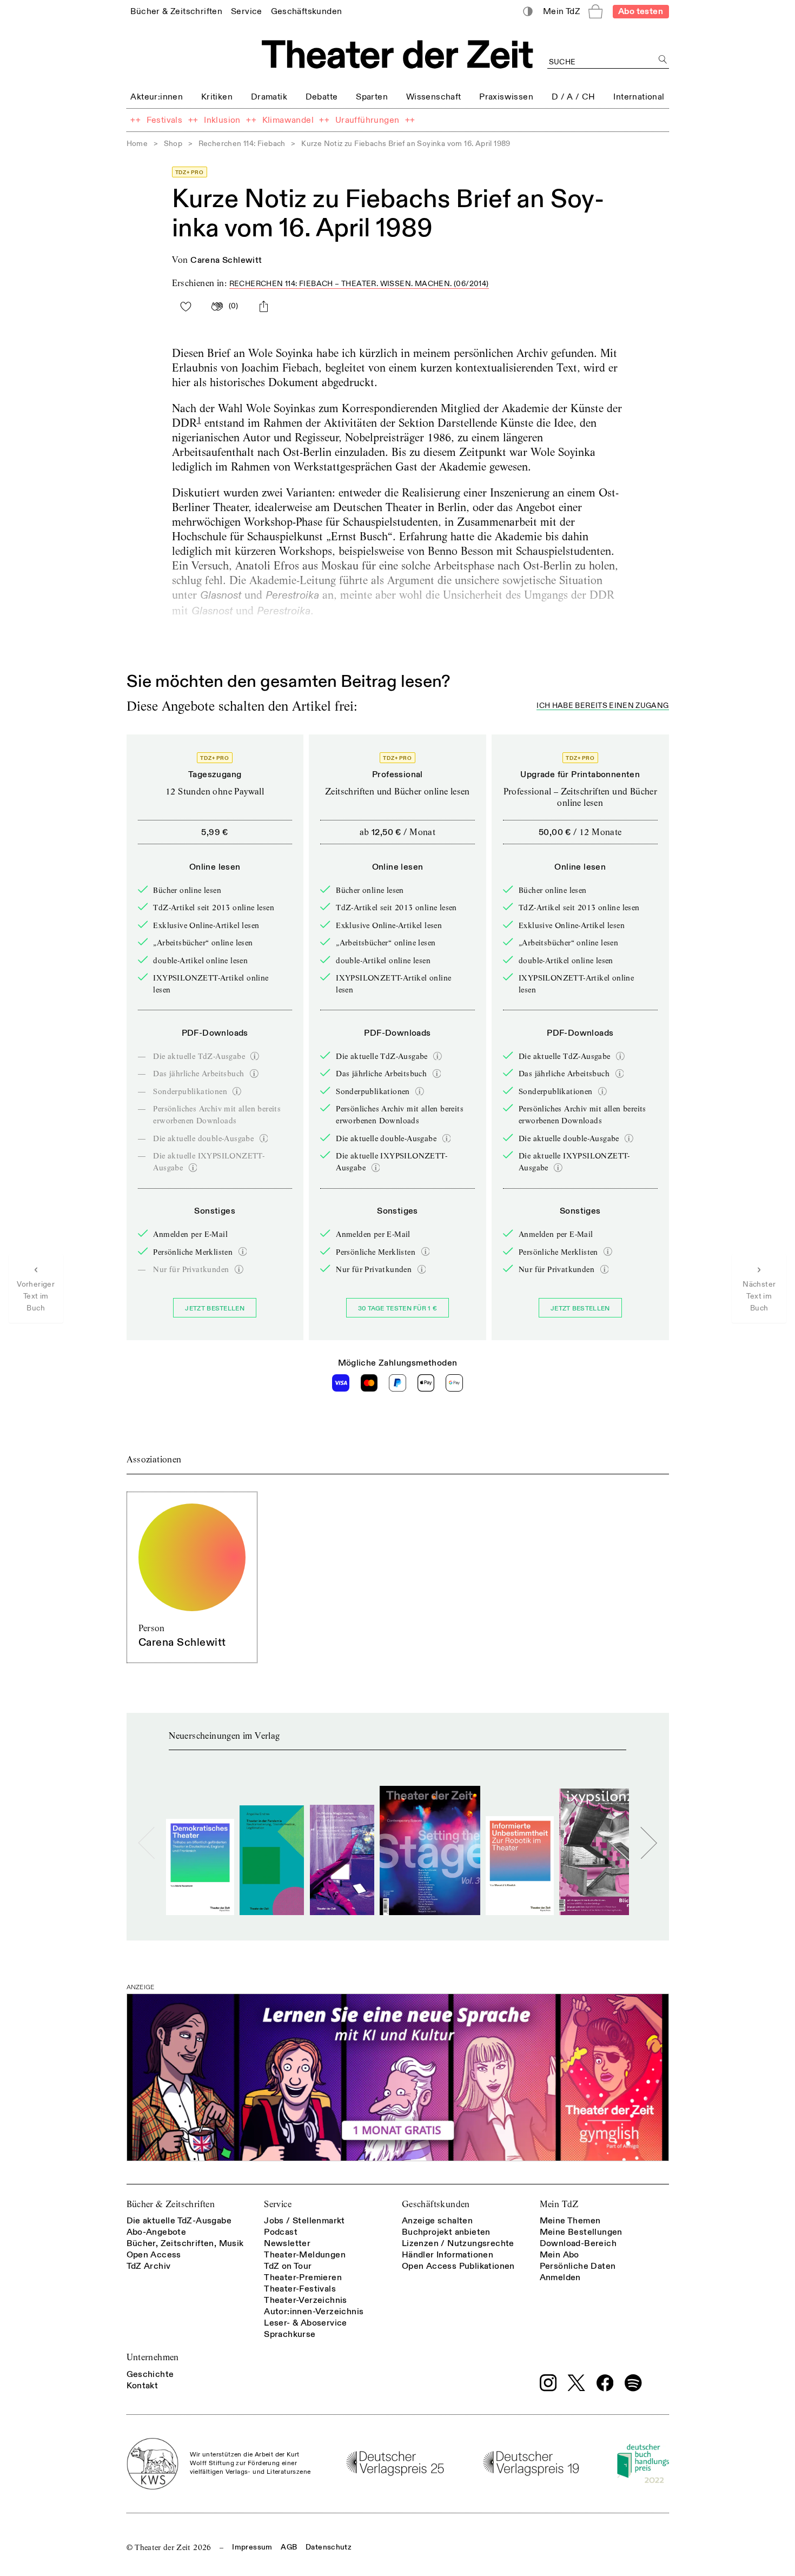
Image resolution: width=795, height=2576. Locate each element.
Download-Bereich (578, 2243)
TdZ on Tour (288, 2266)
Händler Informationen (448, 2255)
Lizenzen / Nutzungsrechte (458, 2243)
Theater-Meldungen (305, 2255)
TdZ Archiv (149, 2266)
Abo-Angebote (157, 2232)
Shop (173, 144)
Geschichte (150, 2374)
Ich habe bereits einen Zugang (602, 706)
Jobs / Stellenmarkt (304, 2221)
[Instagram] (548, 2383)
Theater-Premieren (303, 2277)
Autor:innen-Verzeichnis (314, 2312)
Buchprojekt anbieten (446, 2232)
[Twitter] (577, 2383)
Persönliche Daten (578, 2266)
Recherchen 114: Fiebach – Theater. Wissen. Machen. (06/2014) (359, 284)
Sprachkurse (290, 2334)
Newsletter (287, 2243)
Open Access (154, 2255)
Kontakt (143, 2386)
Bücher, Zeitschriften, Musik (185, 2243)
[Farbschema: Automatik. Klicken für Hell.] (528, 12)
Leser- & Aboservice (306, 2323)
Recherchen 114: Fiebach (242, 144)
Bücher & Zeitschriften (171, 2204)
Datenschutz (329, 2547)
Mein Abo (559, 2255)
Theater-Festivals (300, 2289)
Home (137, 144)
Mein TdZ (559, 2204)
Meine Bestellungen (581, 2232)
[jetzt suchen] (663, 60)
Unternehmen (153, 2357)
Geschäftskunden (436, 2204)
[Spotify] (633, 2383)
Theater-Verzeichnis (306, 2300)
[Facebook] (605, 2383)
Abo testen (641, 11)
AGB (289, 2547)
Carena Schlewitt (226, 260)
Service (278, 2204)
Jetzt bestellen (215, 1309)
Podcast (281, 2232)
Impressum (252, 2547)
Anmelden (560, 2277)
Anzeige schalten (437, 2221)
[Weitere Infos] (255, 1056)
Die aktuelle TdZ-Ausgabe (179, 2221)
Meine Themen (570, 2221)
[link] (176, 11)
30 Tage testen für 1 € (398, 1309)
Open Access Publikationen (458, 2266)
